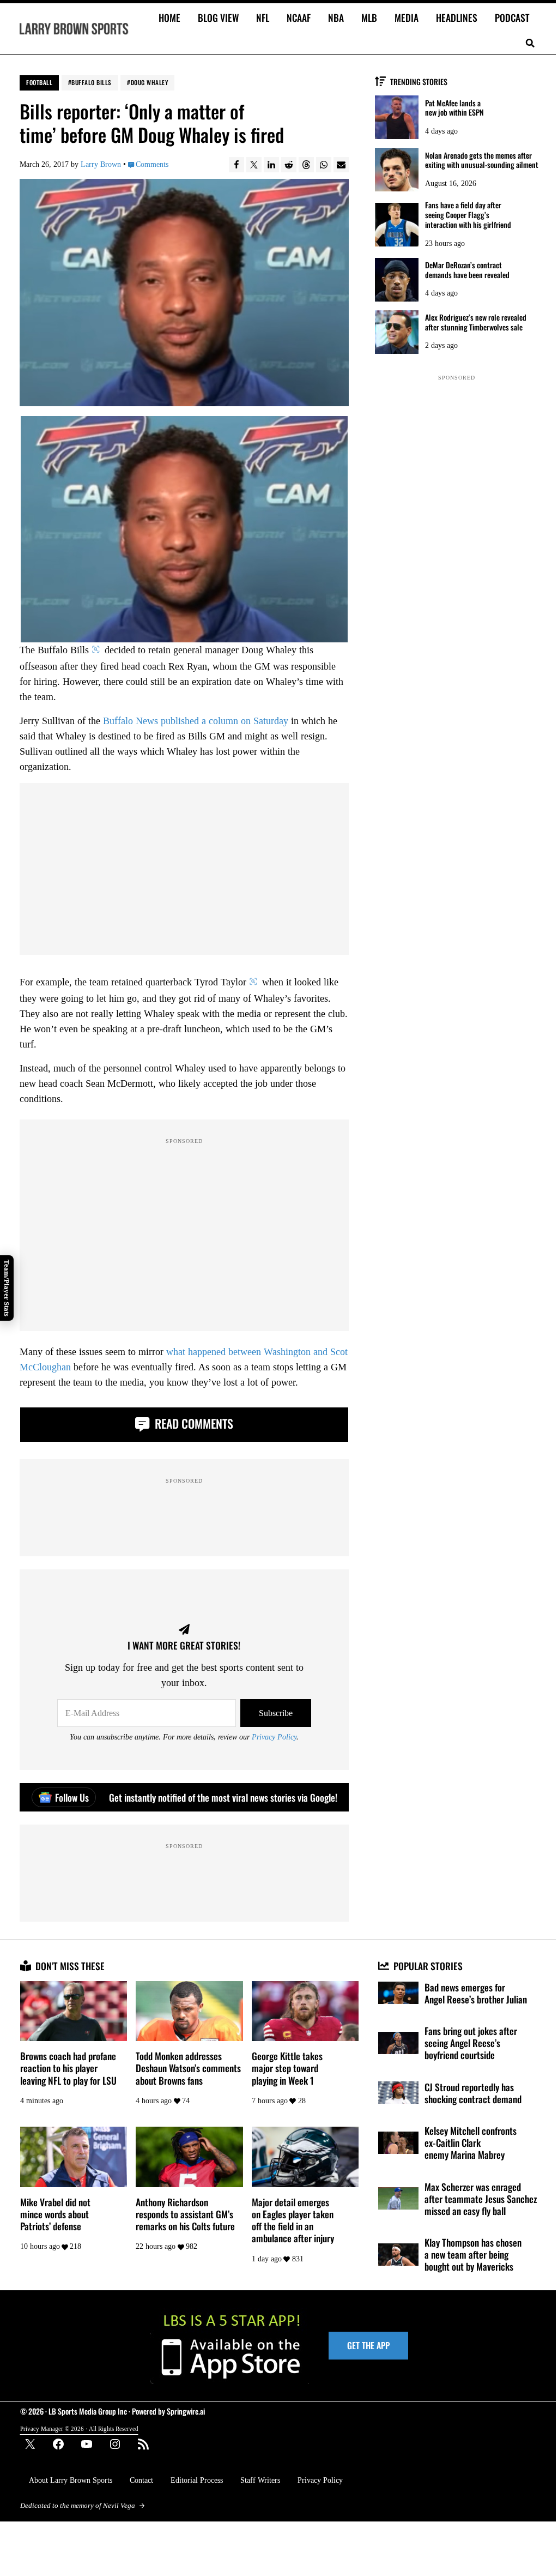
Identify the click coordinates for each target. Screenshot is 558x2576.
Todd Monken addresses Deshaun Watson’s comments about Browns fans (188, 2068)
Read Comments (193, 1423)
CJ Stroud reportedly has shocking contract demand (473, 2093)
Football (39, 82)
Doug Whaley (150, 82)
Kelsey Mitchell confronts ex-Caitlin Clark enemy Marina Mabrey (471, 2143)
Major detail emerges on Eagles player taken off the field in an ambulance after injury (293, 2220)
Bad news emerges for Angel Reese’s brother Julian (476, 1993)
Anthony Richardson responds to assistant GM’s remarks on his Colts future (185, 2214)
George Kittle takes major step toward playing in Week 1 (287, 2068)
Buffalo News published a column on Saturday (196, 721)
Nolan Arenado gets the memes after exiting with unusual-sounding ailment (482, 160)
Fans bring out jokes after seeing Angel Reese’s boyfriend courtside (471, 2043)
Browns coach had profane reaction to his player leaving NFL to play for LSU (68, 2068)
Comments (152, 164)
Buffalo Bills (92, 82)
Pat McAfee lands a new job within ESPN (454, 108)
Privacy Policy (274, 1737)
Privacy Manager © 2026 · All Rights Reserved (79, 2429)
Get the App (368, 2345)
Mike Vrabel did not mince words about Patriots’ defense (55, 2214)
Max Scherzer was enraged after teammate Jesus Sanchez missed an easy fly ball (481, 2199)
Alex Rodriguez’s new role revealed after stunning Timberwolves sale (476, 322)
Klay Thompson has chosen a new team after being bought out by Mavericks (473, 2255)
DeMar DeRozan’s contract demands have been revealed (467, 270)
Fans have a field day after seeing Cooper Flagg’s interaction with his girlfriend (468, 215)
